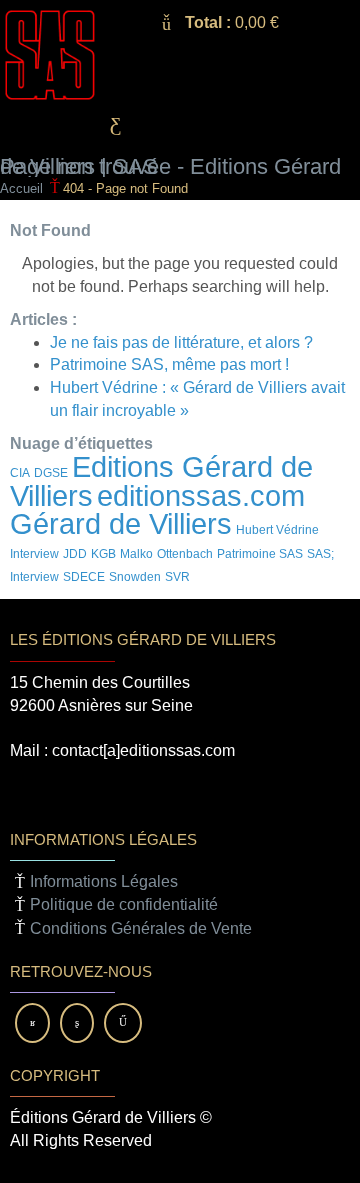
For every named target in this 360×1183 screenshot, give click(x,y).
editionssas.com (201, 495)
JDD (75, 554)
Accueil (21, 188)
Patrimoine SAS (260, 554)
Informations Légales (104, 881)
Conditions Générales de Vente (141, 928)
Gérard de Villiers (121, 523)
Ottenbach (185, 554)
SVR (177, 577)
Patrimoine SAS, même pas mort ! (169, 364)
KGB (103, 554)
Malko (136, 554)
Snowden (135, 577)
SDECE (84, 577)
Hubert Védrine (277, 530)
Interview (34, 554)
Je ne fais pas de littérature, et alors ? (181, 342)
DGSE (51, 473)
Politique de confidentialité (124, 904)
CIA (20, 473)
